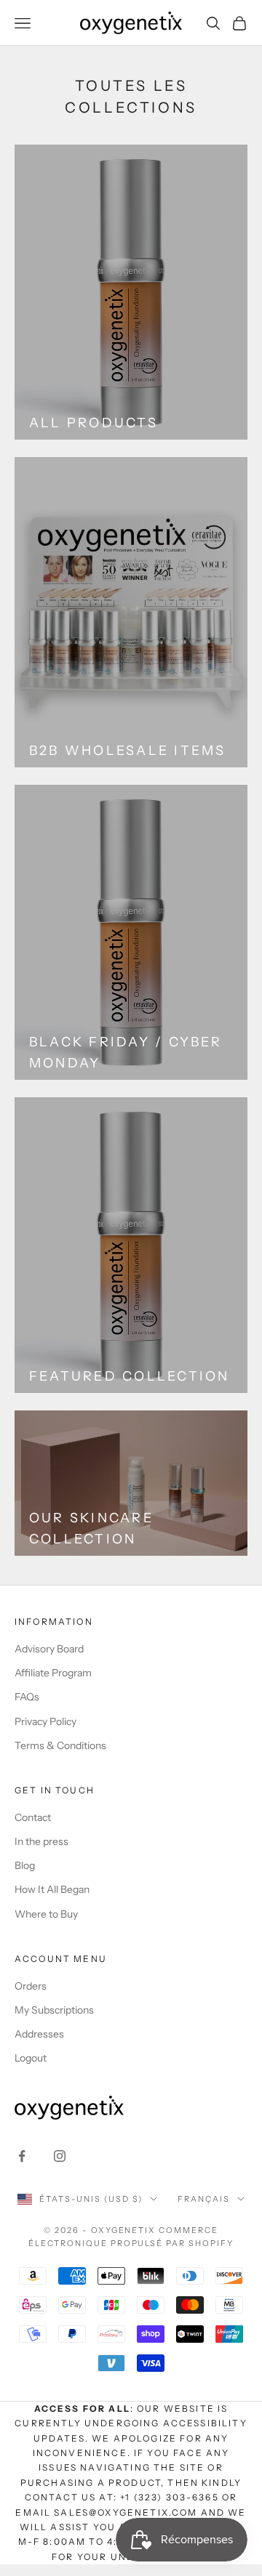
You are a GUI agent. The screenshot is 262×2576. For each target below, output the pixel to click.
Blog (25, 1865)
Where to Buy (46, 1914)
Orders (31, 1986)
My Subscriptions (54, 2010)
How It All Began (52, 1889)
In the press (41, 1841)
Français (204, 2199)
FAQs (27, 1697)
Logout (31, 2058)
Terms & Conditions (60, 1745)
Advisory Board (49, 1649)
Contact (33, 1817)
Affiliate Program (53, 1673)
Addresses (39, 2034)
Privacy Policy (45, 1721)
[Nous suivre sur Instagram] (60, 2156)
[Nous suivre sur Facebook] (22, 2156)
